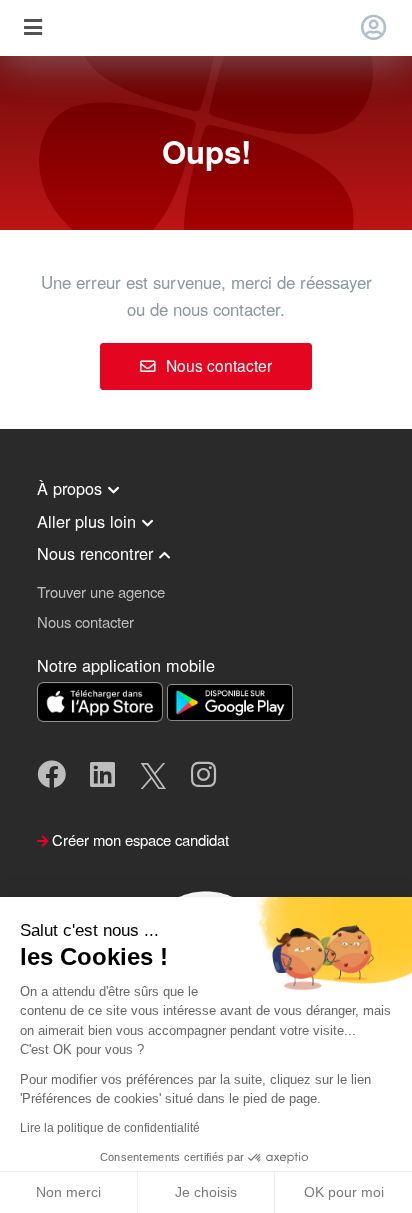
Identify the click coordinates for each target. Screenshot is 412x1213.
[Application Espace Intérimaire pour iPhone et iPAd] (102, 699)
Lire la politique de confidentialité (110, 1128)
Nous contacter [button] (85, 621)
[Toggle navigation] (32, 28)
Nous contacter (217, 365)
